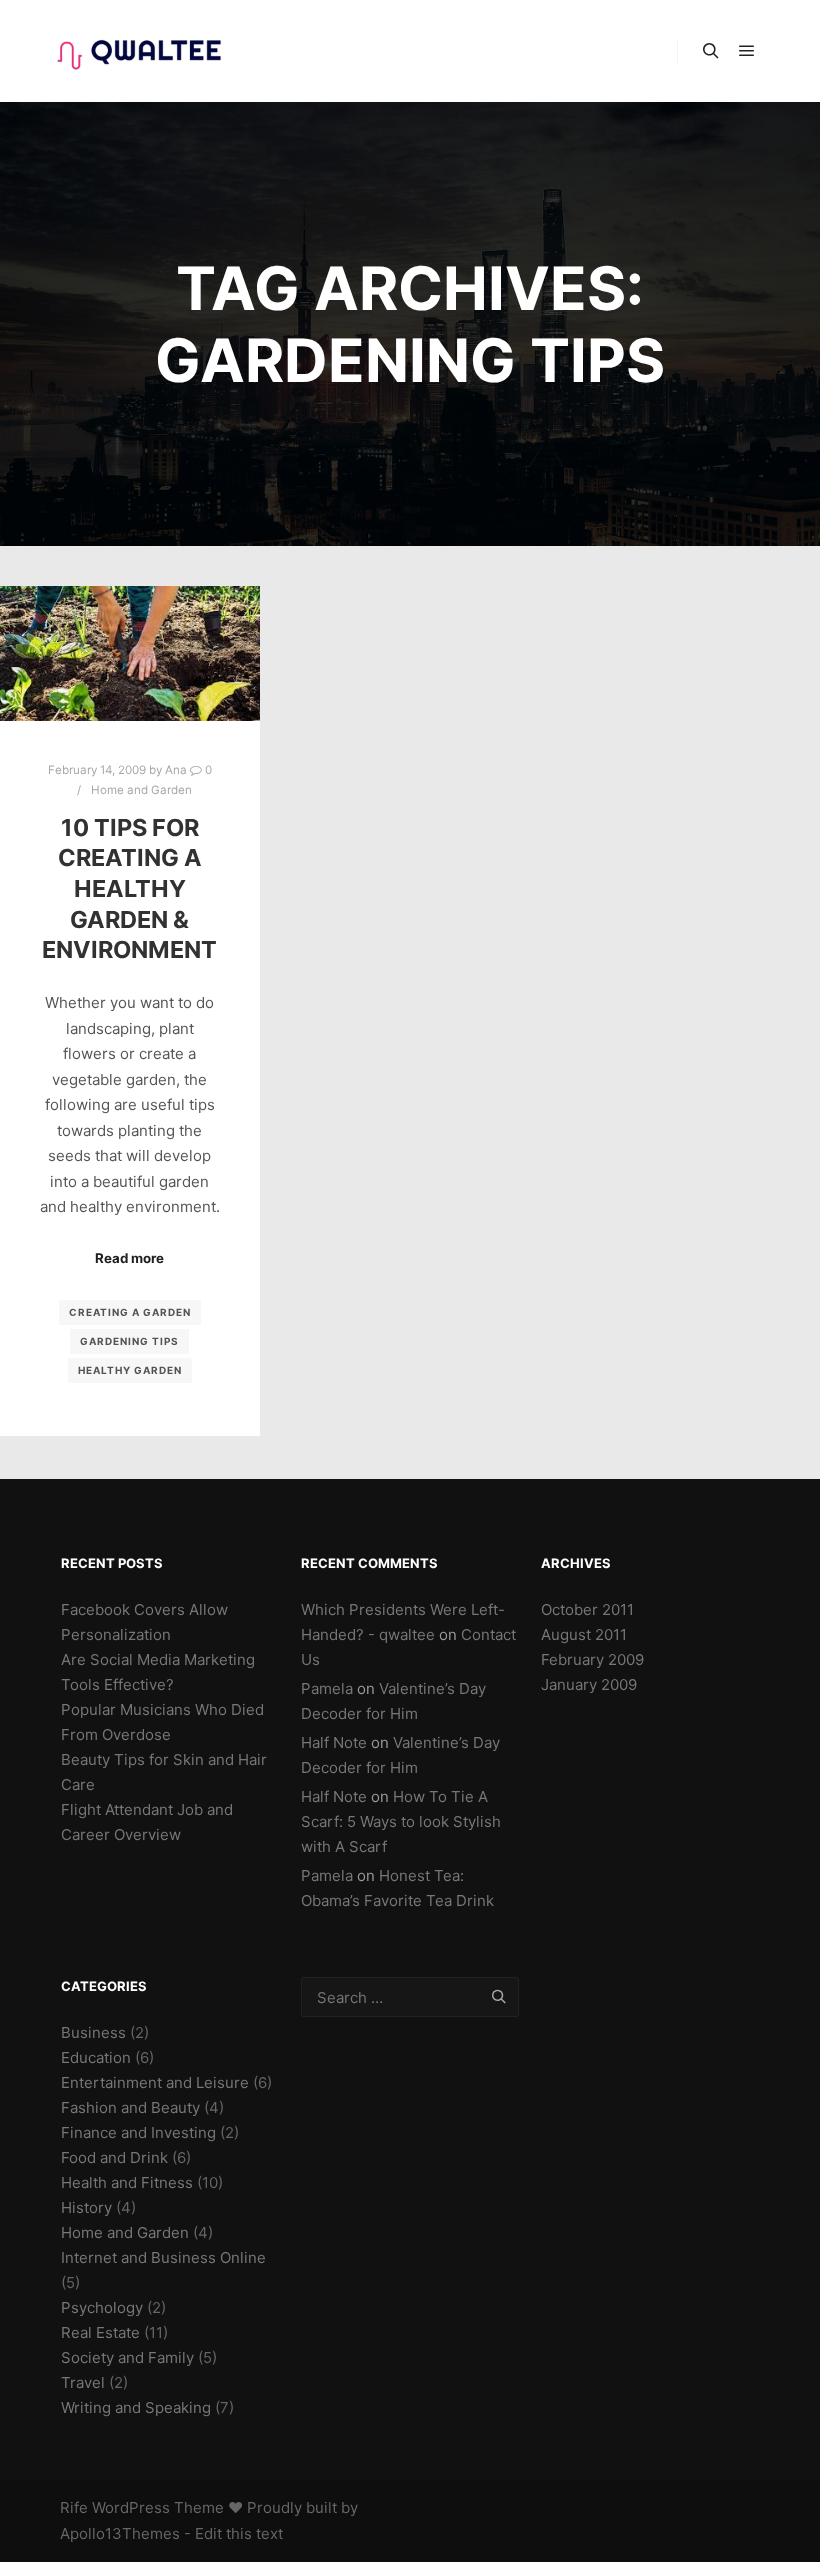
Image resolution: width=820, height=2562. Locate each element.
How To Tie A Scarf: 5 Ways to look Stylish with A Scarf (401, 1821)
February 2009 (592, 1659)
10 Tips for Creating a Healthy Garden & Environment (129, 888)
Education (96, 2057)
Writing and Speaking (136, 2407)
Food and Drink (114, 2157)
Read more (129, 1258)
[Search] (711, 51)
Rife (74, 2507)
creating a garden (130, 1312)
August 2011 (584, 1634)
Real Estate (100, 2332)
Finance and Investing (138, 2132)
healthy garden (130, 1370)
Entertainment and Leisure (155, 2082)
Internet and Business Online (163, 2257)
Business (93, 2032)
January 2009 (589, 1684)
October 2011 (587, 1609)
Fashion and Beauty (130, 2107)
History (86, 2207)
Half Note (334, 1742)
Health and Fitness (127, 2182)
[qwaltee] (140, 51)
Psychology (102, 2307)
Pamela (327, 1688)
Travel (83, 2382)
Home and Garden (141, 790)
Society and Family (127, 2357)
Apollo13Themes (120, 2533)
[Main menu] (747, 51)
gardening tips (129, 1341)
